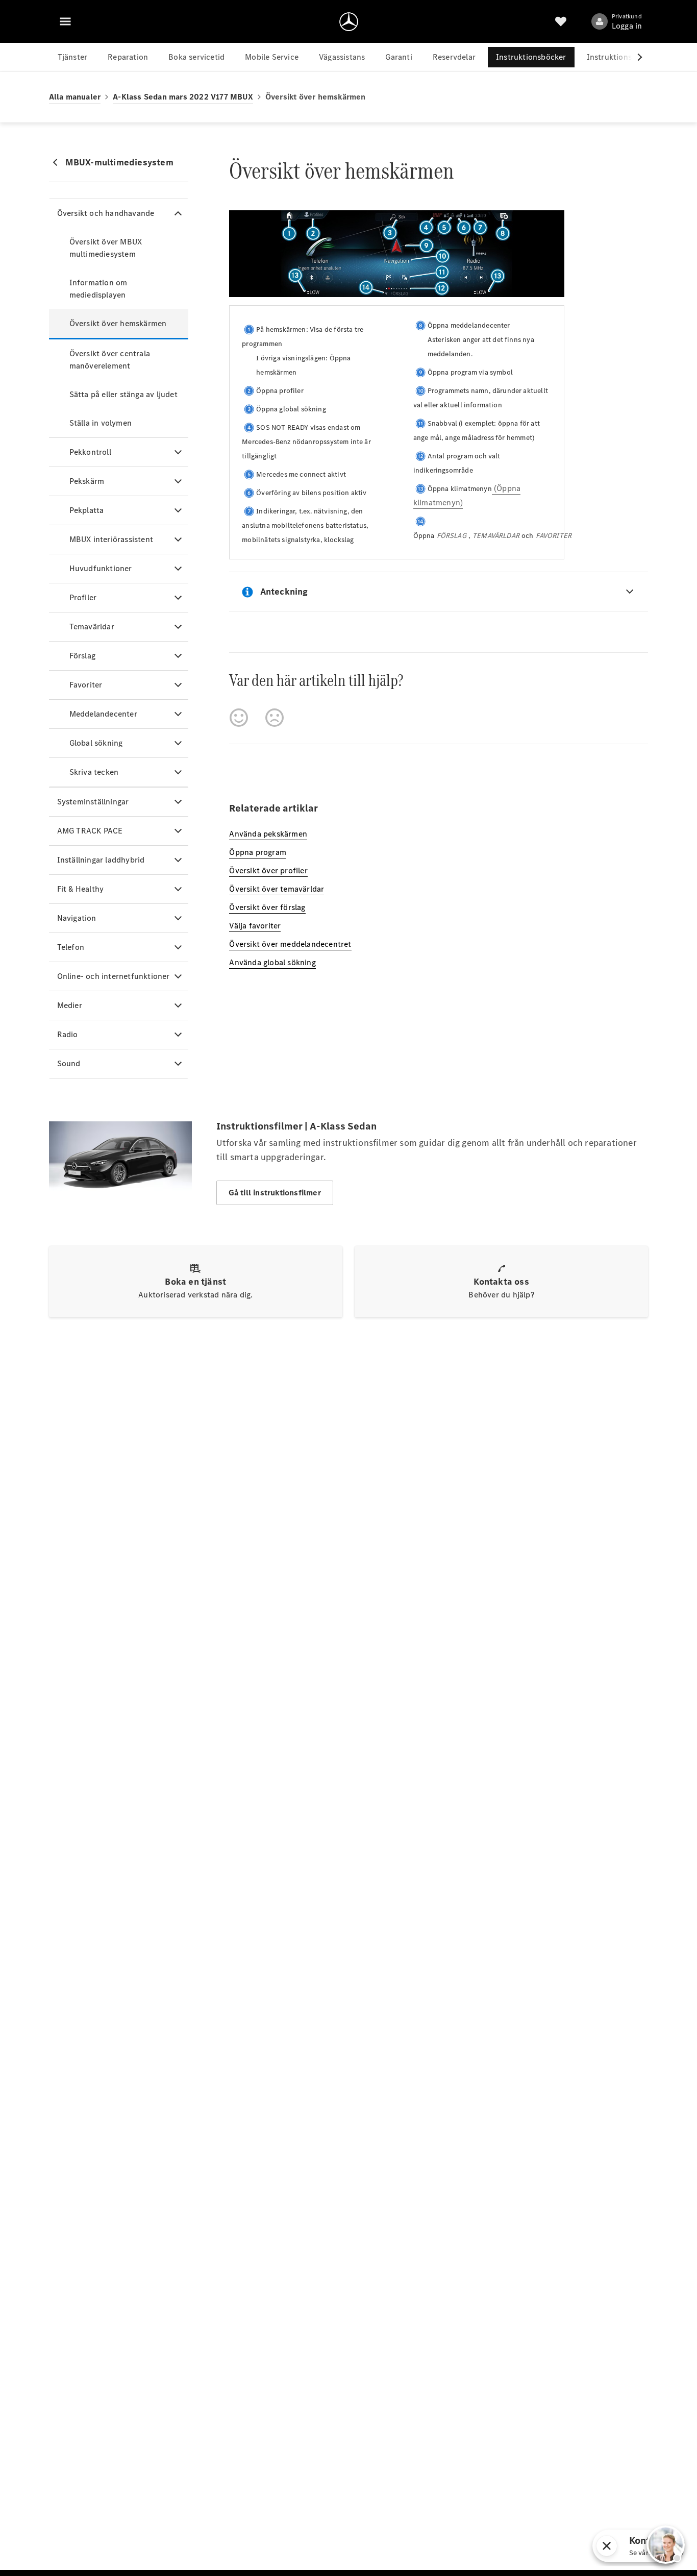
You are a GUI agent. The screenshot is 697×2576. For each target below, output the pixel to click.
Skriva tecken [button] (94, 772)
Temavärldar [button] (92, 627)
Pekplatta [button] (87, 510)
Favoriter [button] (86, 685)
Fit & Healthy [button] (81, 889)
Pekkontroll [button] (90, 452)
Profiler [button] (83, 597)
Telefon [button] (71, 947)
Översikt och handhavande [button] (106, 213)
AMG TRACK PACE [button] (90, 831)
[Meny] (65, 21)
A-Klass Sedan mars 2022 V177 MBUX (183, 97)
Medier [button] (70, 1005)
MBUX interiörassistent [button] (111, 539)
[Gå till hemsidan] (349, 21)
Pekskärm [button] (87, 481)
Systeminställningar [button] (93, 802)
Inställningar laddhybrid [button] (101, 860)
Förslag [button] (82, 656)
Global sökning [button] (96, 743)
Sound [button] (69, 1063)
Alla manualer (75, 97)
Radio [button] (68, 1034)
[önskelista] (561, 21)
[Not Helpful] (275, 718)
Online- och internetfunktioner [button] (114, 976)
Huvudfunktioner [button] (101, 568)
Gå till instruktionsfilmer (275, 1193)
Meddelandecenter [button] (103, 714)
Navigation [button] (77, 918)
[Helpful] (239, 718)
